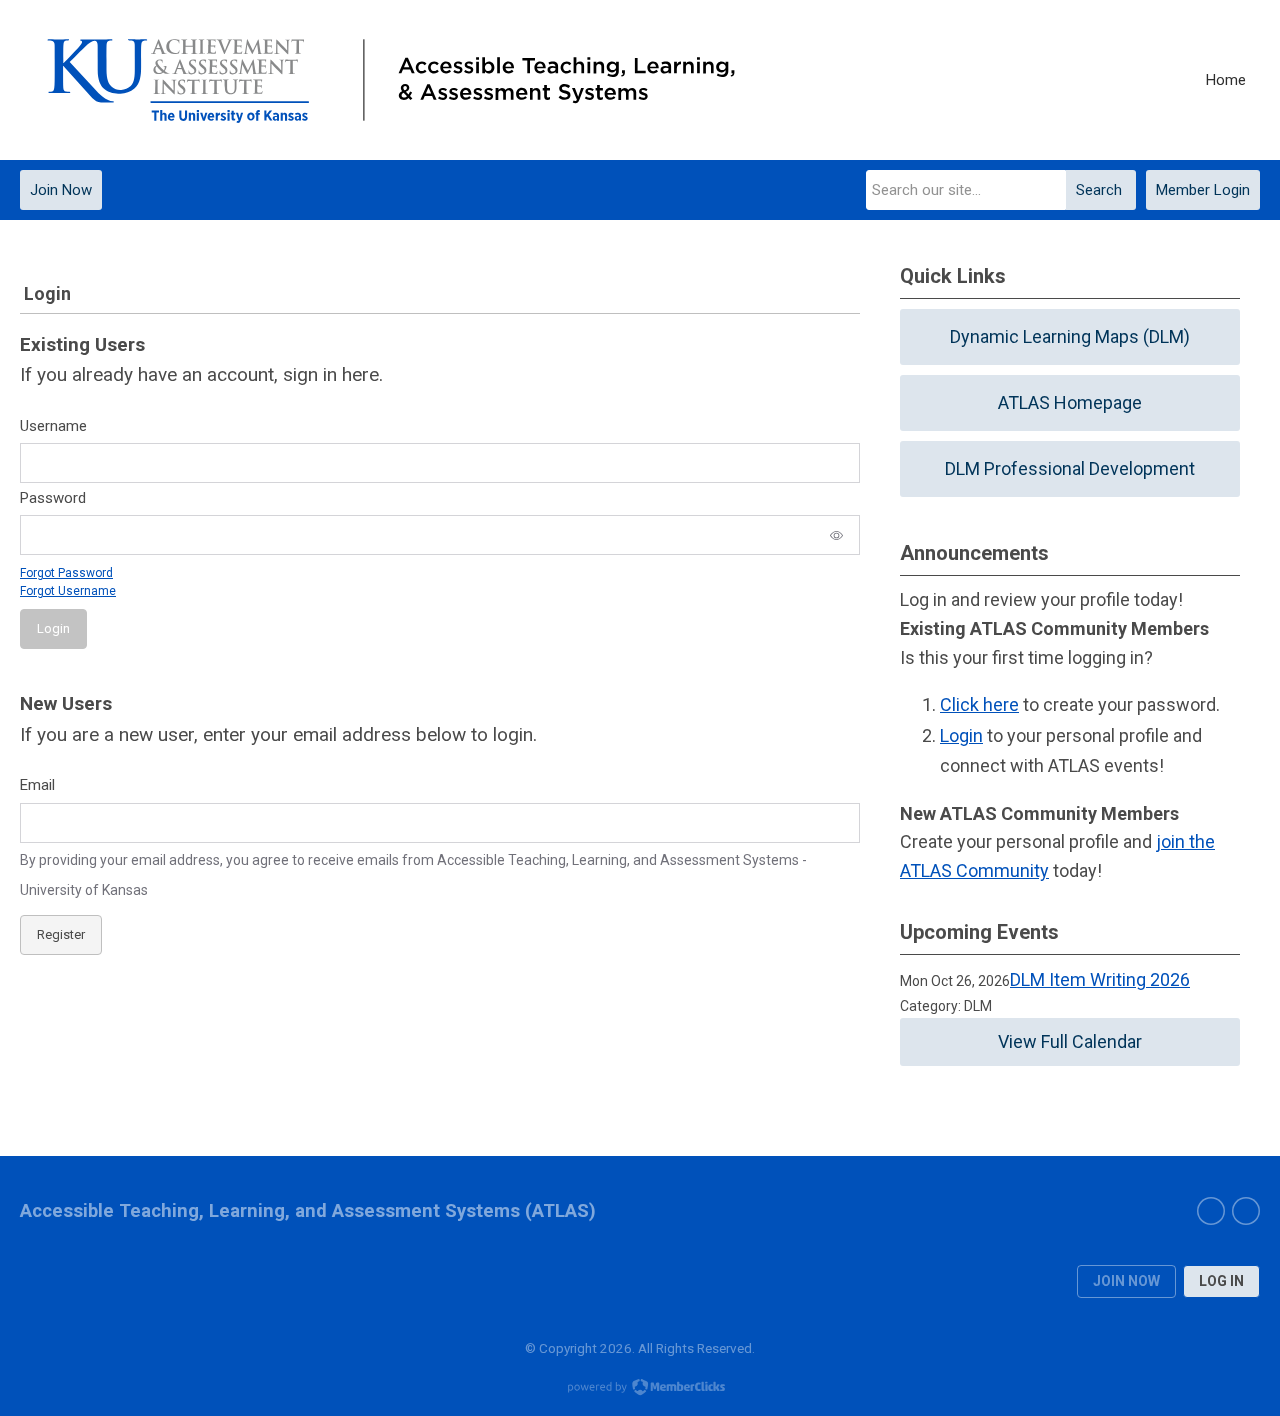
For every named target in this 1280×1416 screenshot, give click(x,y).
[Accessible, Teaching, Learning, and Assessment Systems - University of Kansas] (395, 80)
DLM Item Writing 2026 (1100, 979)
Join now (1126, 1281)
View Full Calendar (1070, 1041)
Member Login (1203, 190)
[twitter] (1211, 1211)
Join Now (61, 190)
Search (1099, 190)
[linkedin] (1246, 1211)
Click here (979, 704)
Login (961, 735)
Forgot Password (66, 573)
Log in (1221, 1281)
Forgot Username (68, 591)
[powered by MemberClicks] (640, 1389)
